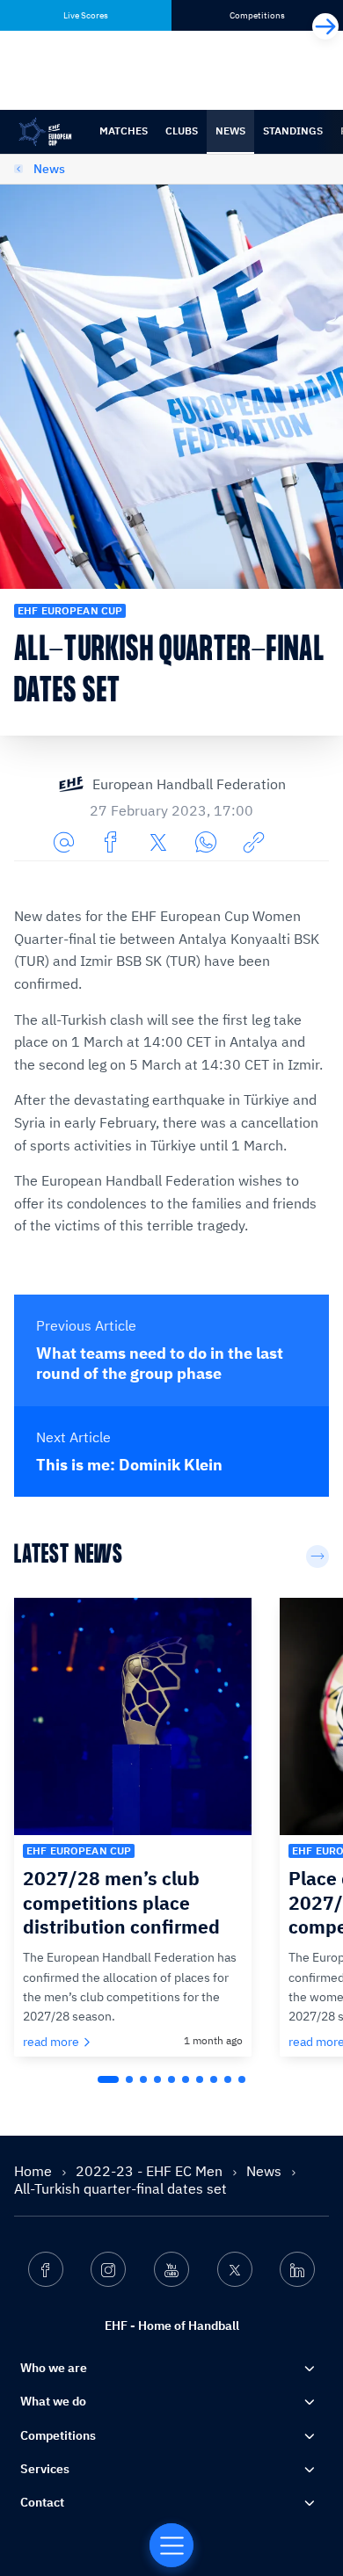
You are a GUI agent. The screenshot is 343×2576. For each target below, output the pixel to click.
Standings (293, 131)
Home (35, 2171)
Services (45, 2469)
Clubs (182, 131)
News (230, 131)
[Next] (325, 26)
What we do (53, 2401)
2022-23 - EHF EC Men (151, 2171)
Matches (124, 131)
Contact (42, 2502)
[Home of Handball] (171, 2545)
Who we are (54, 2368)
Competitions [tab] (257, 15)
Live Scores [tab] (86, 15)
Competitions (58, 2435)
